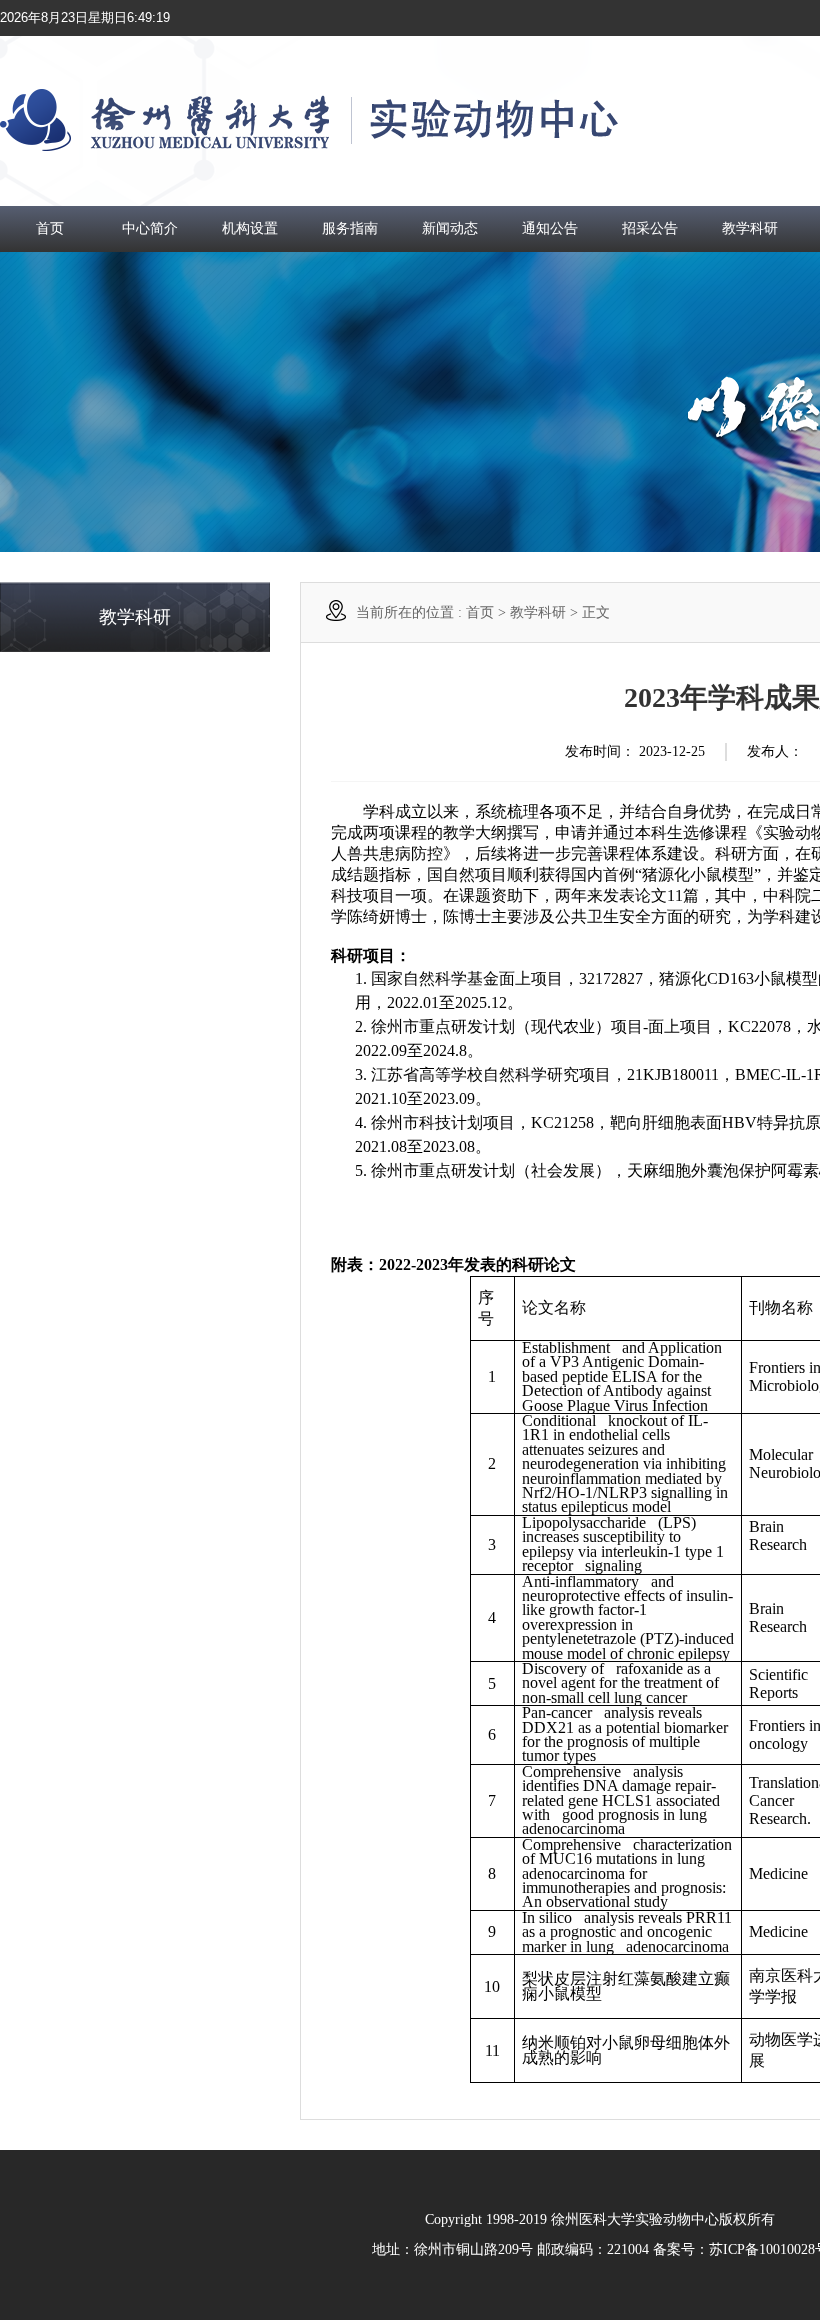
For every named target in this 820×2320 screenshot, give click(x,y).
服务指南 (350, 228)
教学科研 (750, 228)
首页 (50, 228)
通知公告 (550, 228)
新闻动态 (450, 228)
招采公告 (650, 228)
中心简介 (150, 228)
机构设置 (250, 228)
